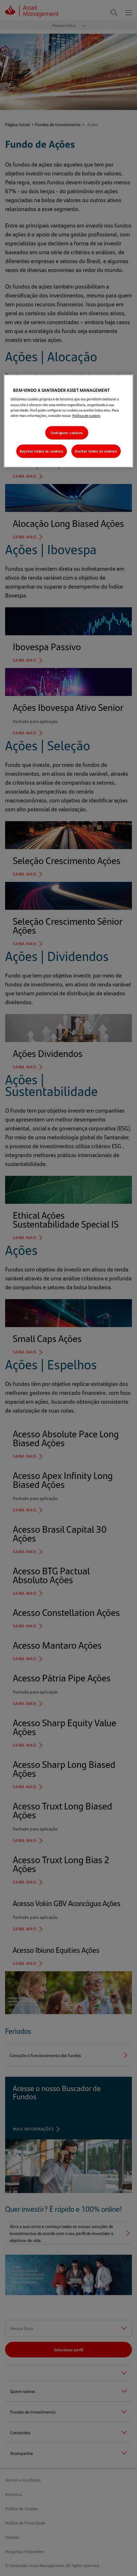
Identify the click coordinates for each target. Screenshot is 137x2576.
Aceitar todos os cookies (96, 451)
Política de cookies (86, 415)
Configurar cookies (67, 433)
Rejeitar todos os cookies (41, 451)
